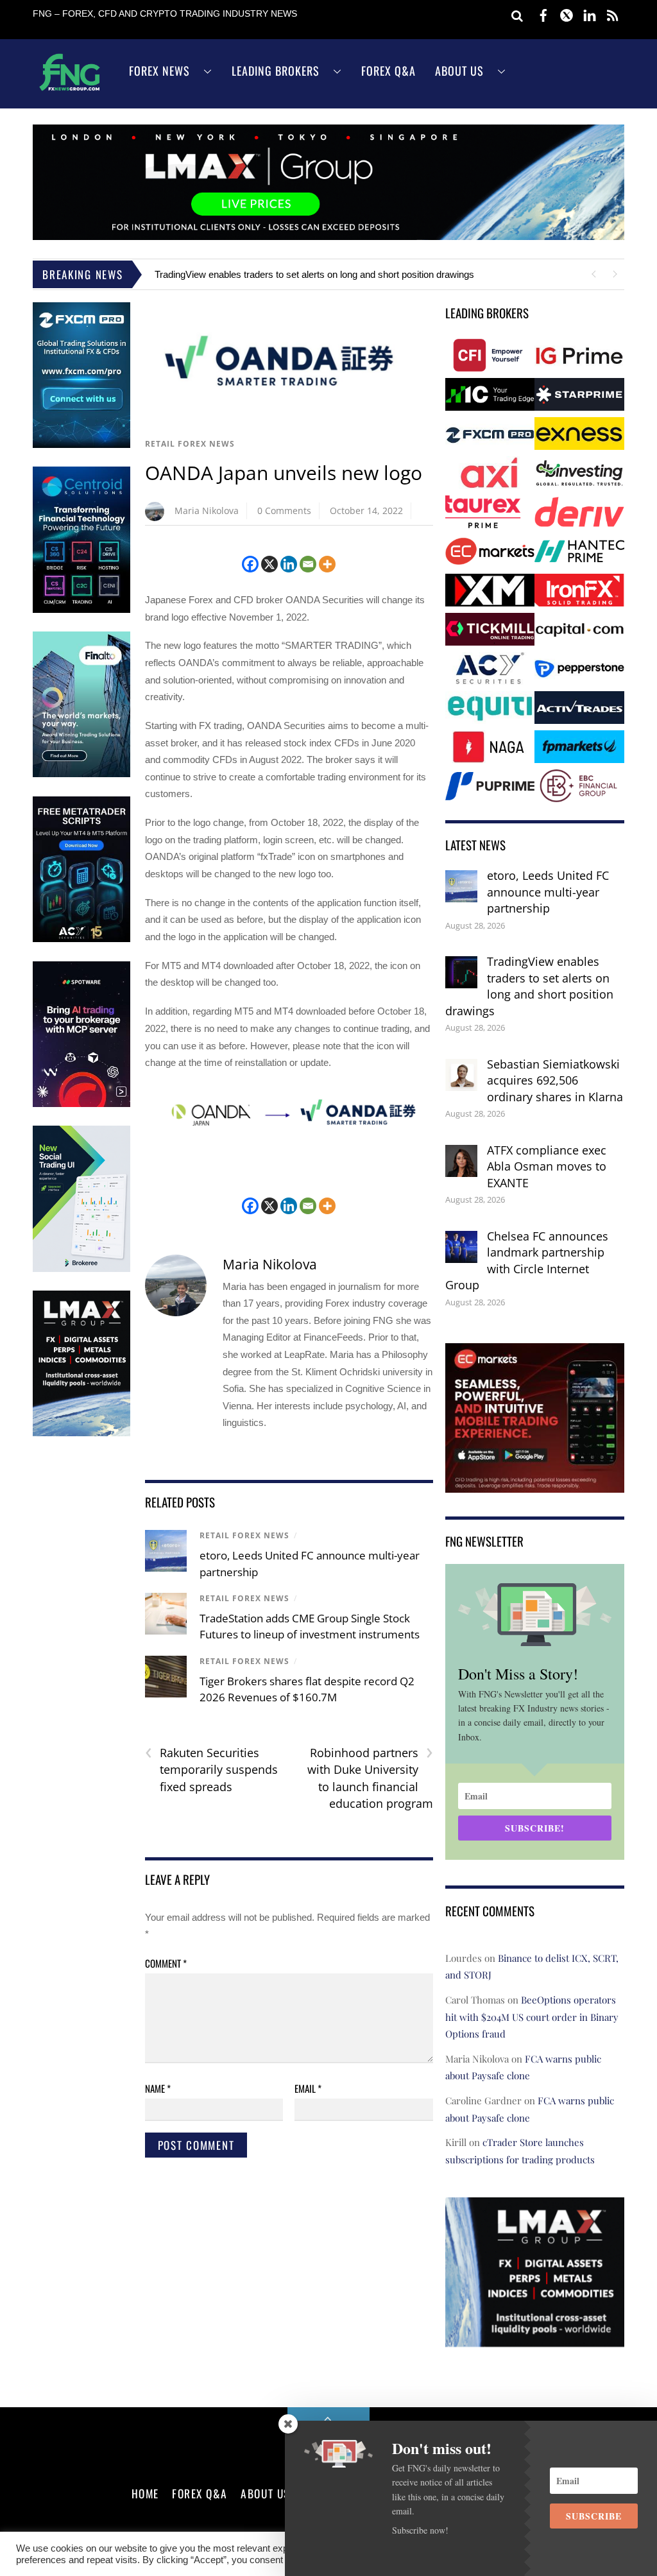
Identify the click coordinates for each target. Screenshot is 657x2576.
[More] (327, 564)
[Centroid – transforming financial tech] (81, 610)
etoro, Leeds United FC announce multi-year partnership (548, 892)
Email (308, 2088)
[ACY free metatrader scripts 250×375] (81, 939)
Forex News (159, 71)
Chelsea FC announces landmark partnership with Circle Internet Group (527, 1261)
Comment (166, 1963)
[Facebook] (250, 564)
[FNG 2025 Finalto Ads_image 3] (81, 774)
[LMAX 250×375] (81, 1433)
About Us (459, 71)
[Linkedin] (289, 564)
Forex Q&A (388, 71)
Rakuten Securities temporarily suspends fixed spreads (211, 1769)
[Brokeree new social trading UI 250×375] (81, 1269)
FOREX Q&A (200, 2493)
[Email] (308, 564)
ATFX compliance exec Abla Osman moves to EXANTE (547, 1166)
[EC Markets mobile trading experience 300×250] (535, 1483)
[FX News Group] (70, 90)
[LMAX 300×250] (535, 2338)
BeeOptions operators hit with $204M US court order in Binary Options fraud (532, 2017)
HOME (145, 2493)
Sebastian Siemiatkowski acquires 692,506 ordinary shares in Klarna (555, 1080)
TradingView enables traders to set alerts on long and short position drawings (314, 274)
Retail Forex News (190, 444)
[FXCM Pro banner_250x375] (81, 445)
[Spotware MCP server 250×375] (81, 1104)
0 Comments (284, 511)
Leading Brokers (276, 71)
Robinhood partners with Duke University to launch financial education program (370, 1778)
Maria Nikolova (207, 511)
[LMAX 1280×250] (328, 236)
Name (158, 2088)
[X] (269, 564)
